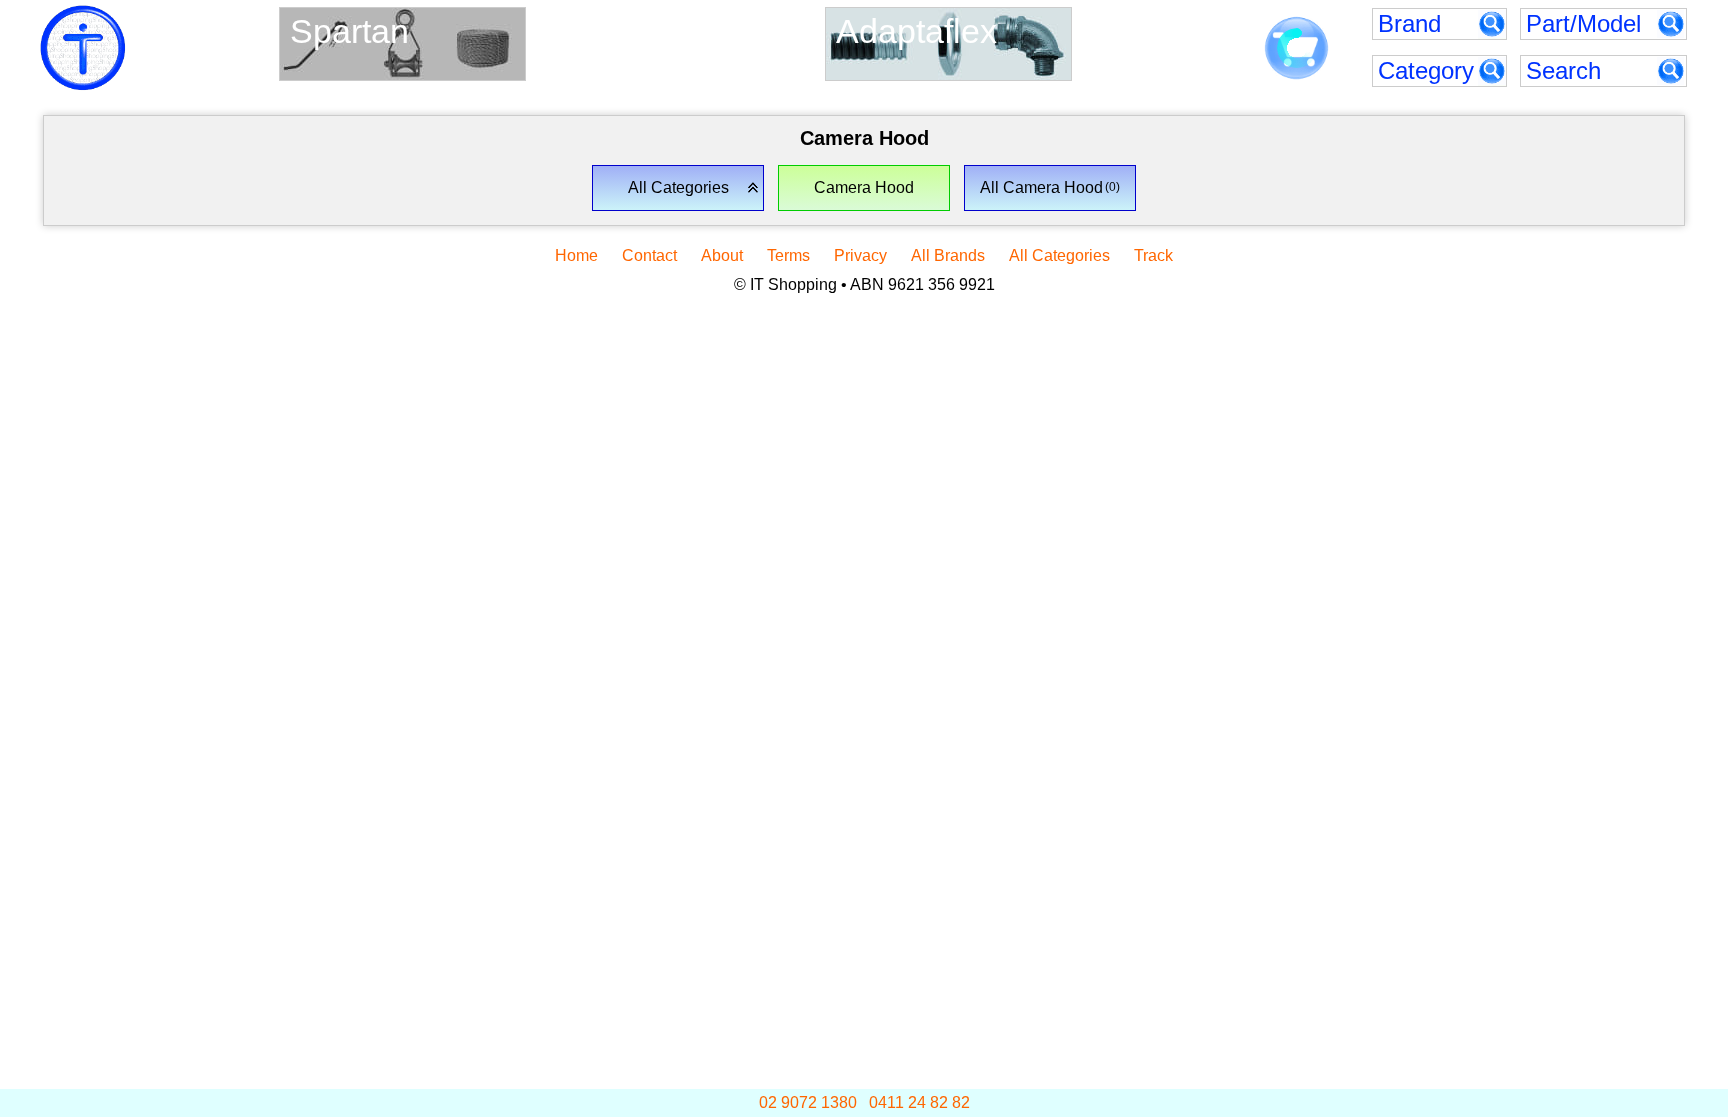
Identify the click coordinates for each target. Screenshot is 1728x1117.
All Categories (1059, 255)
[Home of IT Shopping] (83, 48)
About (722, 255)
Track (1153, 255)
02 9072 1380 (808, 1102)
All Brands (948, 255)
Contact (649, 255)
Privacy (860, 255)
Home (576, 255)
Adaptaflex (916, 31)
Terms (788, 255)
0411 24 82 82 (919, 1102)
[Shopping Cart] (1296, 49)
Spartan (349, 31)
